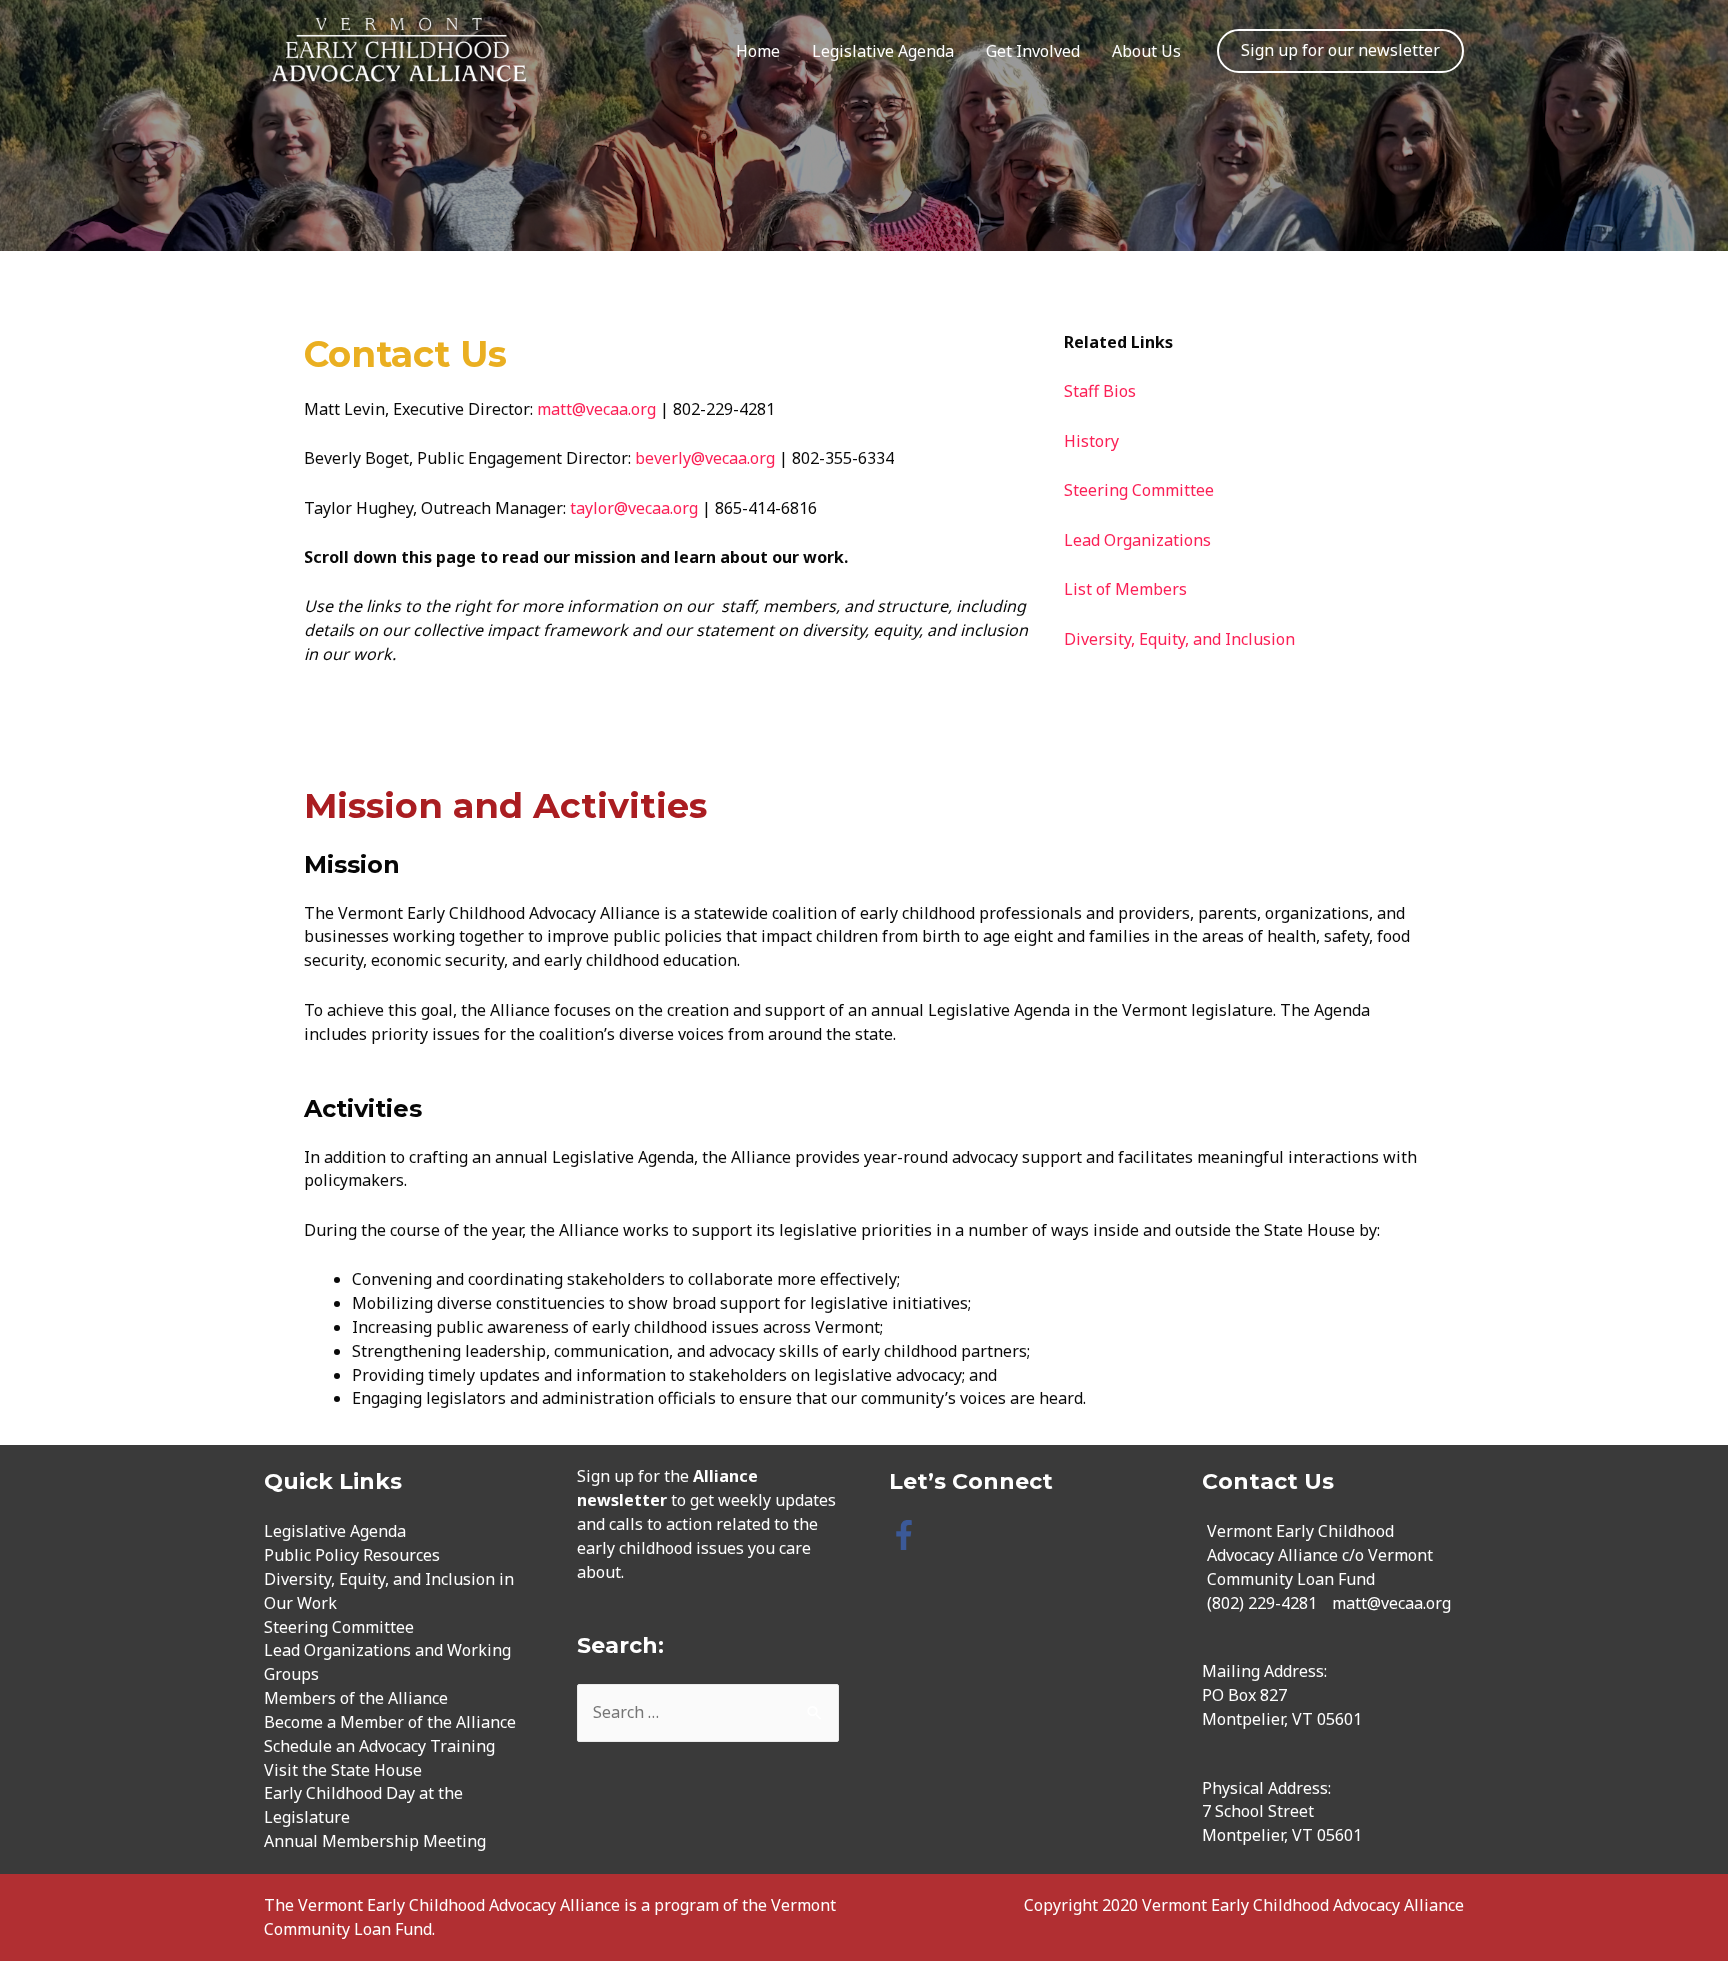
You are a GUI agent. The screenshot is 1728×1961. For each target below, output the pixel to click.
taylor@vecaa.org (634, 508)
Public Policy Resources (352, 1555)
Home (758, 51)
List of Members (1127, 589)
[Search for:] (708, 1712)
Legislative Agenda (883, 51)
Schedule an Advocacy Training (379, 1746)
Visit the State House (343, 1770)
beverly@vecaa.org (705, 458)
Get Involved (1033, 51)
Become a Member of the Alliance (390, 1722)
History (1091, 441)
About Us (1146, 51)
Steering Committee (1139, 490)
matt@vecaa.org (596, 409)
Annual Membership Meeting (375, 1841)
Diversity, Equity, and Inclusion (1179, 639)
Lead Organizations (1137, 540)
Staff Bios (1100, 391)
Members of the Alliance (356, 1698)
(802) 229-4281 (1262, 1603)
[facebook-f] (908, 1535)
